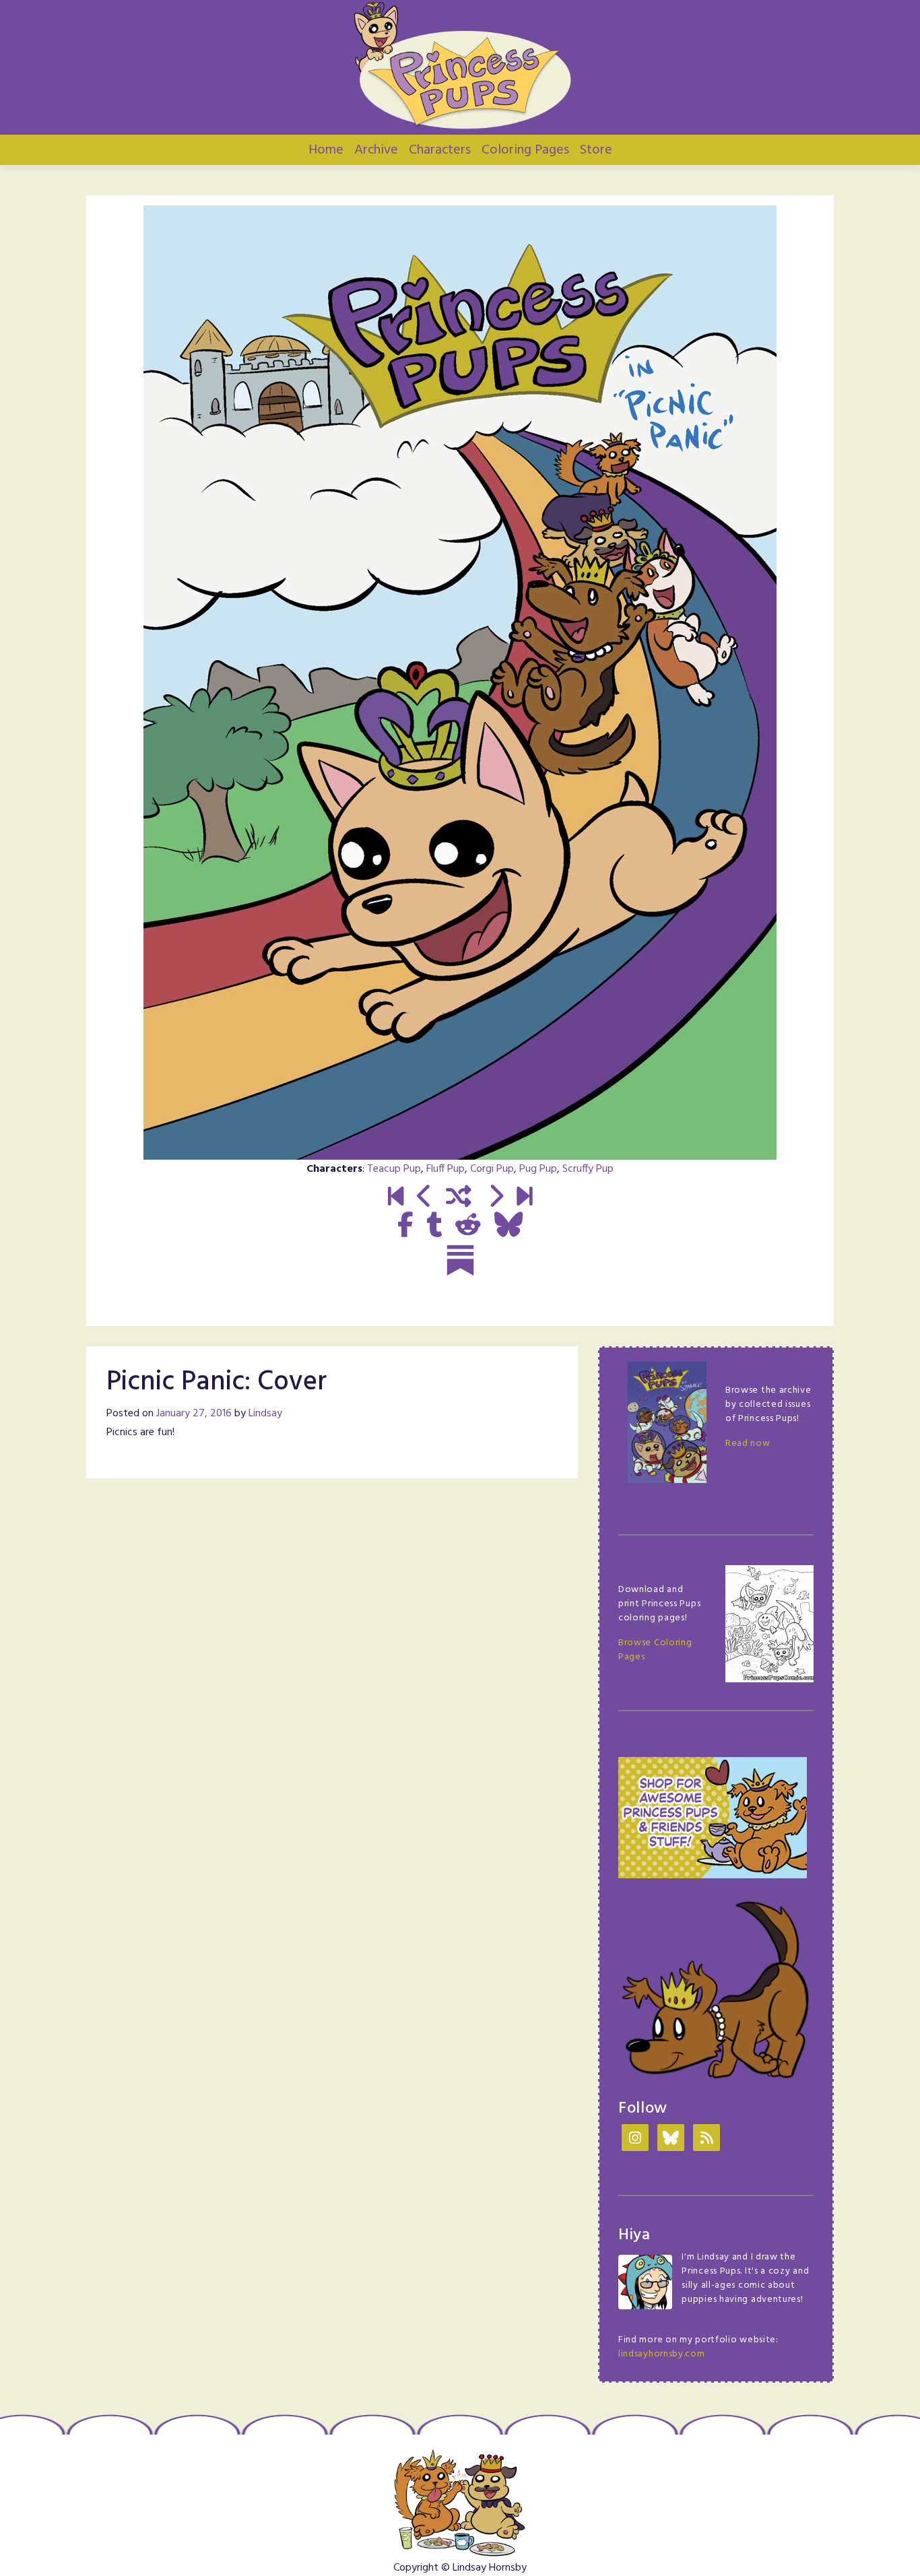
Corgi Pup (492, 1169)
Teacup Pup (394, 1169)
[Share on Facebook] (405, 1226)
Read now (748, 1444)
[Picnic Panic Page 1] (495, 1198)
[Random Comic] (459, 1198)
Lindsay (265, 1414)
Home (326, 150)
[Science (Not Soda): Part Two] (524, 1198)
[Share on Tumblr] (434, 1226)
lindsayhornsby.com (662, 2354)
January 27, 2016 (194, 1414)
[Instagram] (635, 2139)
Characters (440, 150)
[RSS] (707, 2139)
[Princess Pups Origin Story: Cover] (396, 1198)
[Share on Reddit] (468, 1226)
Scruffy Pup (588, 1169)
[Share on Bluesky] (508, 1226)
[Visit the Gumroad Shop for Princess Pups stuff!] (713, 1818)
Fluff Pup (446, 1169)
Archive (376, 150)
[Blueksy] (671, 2139)
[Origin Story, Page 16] (425, 1198)
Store (596, 150)
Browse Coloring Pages (655, 1650)
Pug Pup (538, 1169)
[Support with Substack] (460, 1260)
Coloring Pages (525, 150)
